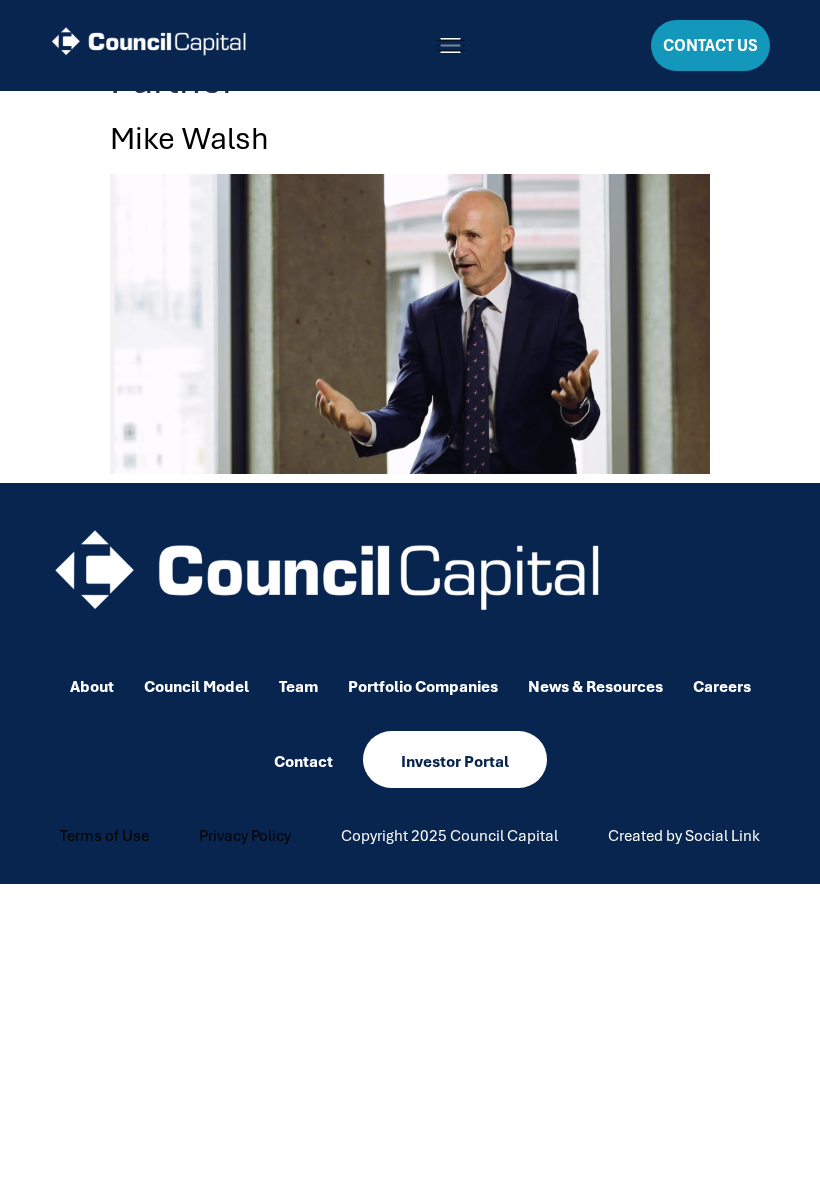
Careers (722, 687)
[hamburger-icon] (450, 45)
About (92, 687)
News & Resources (595, 687)
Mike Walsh (189, 138)
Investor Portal (455, 762)
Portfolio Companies (423, 687)
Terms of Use (104, 836)
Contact (303, 762)
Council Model (196, 687)
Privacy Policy (245, 836)
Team (298, 687)
